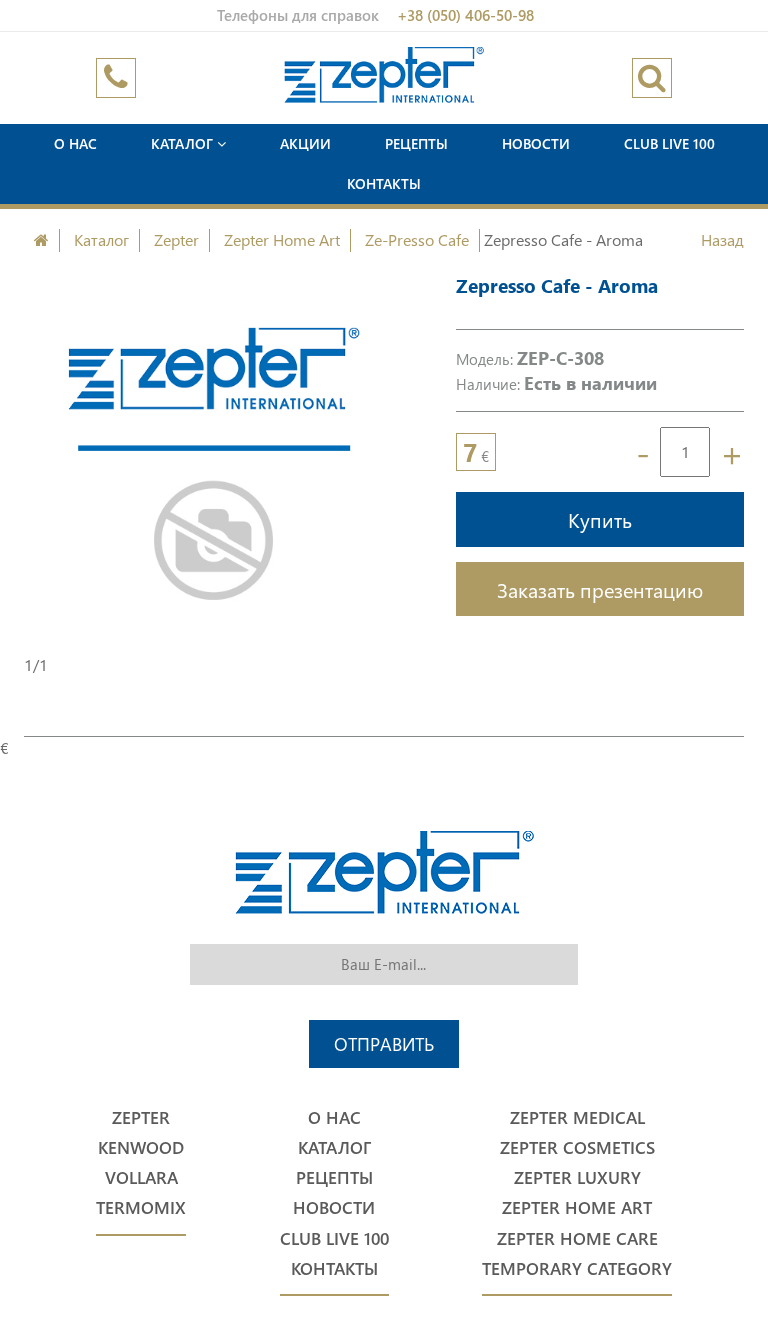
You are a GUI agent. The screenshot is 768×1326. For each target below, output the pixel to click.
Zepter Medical (577, 1117)
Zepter (176, 239)
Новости (536, 143)
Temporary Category (577, 1268)
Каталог (184, 143)
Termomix (141, 1207)
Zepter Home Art (282, 239)
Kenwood (141, 1147)
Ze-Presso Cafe (417, 239)
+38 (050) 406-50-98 (465, 15)
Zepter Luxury (577, 1177)
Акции (305, 143)
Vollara (141, 1177)
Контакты (384, 183)
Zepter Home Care (577, 1238)
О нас (75, 143)
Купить (600, 519)
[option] (215, 463)
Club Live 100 (669, 143)
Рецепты (416, 143)
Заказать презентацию (600, 589)
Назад (722, 239)
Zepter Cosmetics (577, 1147)
